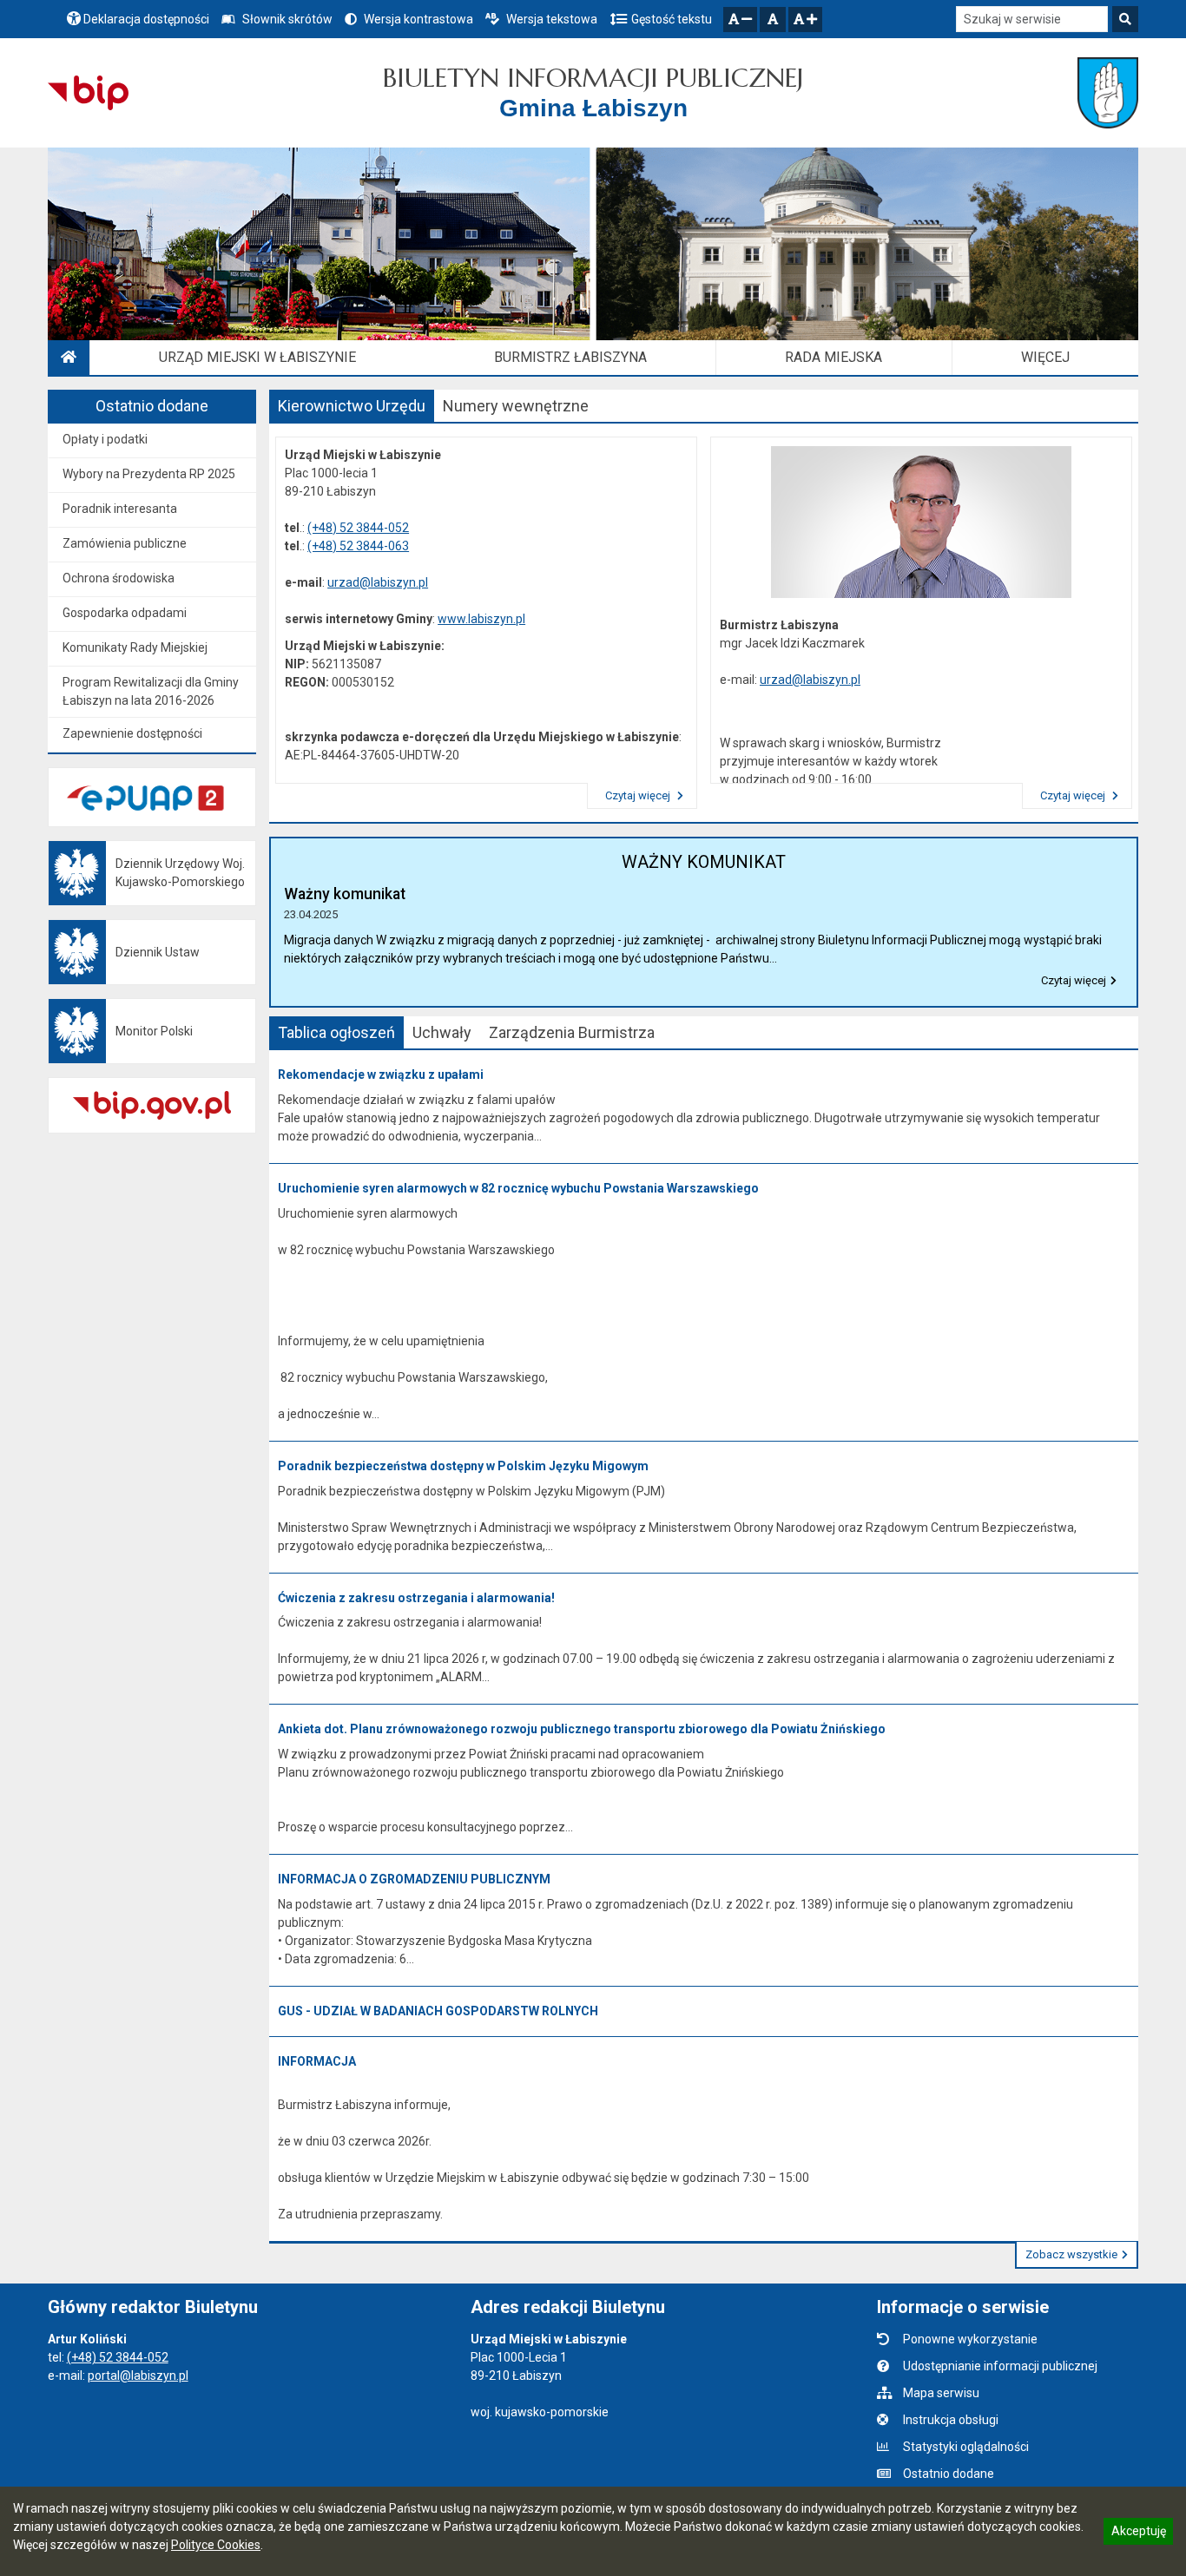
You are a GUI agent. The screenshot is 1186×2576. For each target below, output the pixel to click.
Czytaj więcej (639, 795)
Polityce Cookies (216, 2545)
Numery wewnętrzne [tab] (516, 406)
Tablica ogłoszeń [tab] (336, 1032)
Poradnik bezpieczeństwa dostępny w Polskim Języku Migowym (463, 1466)
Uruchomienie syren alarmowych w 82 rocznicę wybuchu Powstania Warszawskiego (518, 1188)
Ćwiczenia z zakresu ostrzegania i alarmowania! (416, 1598)
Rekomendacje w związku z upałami (381, 1074)
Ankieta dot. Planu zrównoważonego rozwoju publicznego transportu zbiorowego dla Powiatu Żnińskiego (582, 1729)
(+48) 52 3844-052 (358, 528)
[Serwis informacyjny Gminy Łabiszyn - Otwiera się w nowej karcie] (1107, 93)
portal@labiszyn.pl (138, 2376)
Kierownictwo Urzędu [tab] (352, 406)
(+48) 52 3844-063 (358, 546)
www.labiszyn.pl (481, 619)
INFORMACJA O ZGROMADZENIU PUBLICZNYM (414, 1879)
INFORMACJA (317, 2061)
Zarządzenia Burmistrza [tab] (572, 1032)
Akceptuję (1138, 2533)
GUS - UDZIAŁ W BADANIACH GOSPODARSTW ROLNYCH (438, 2011)
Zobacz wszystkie (1071, 2254)
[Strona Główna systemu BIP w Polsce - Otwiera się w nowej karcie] (88, 93)
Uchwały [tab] (442, 1032)
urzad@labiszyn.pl (378, 582)
